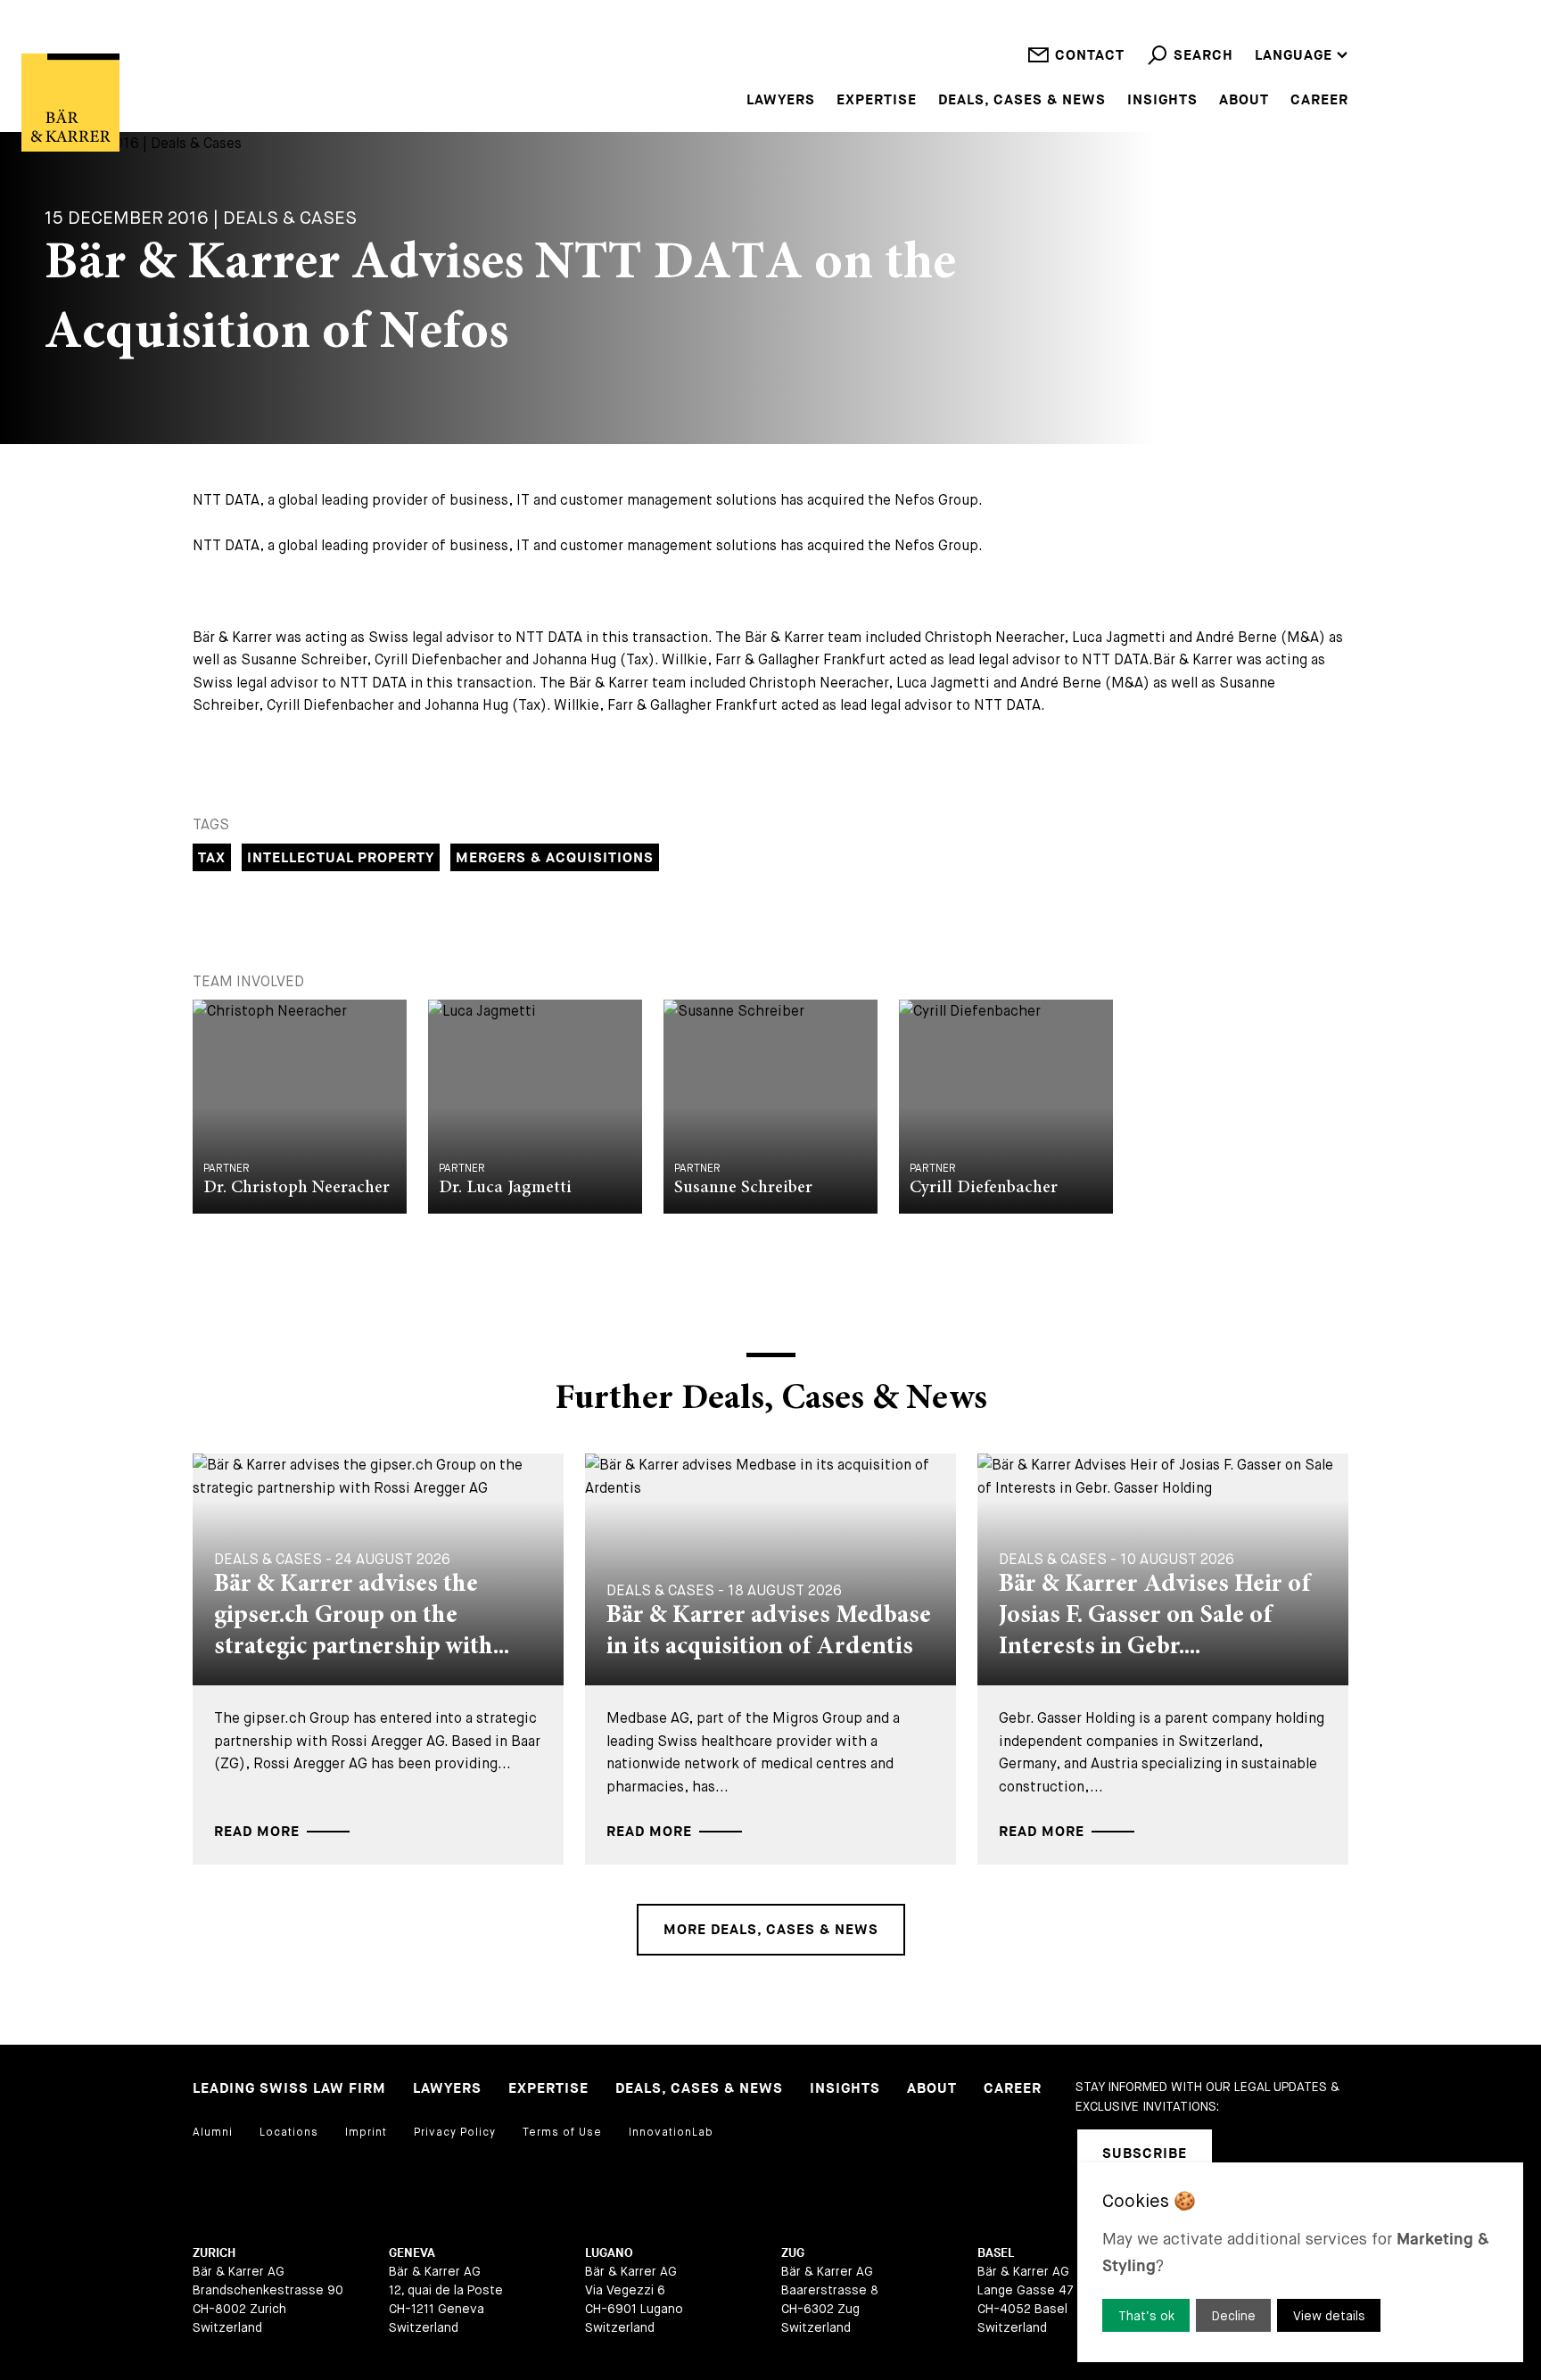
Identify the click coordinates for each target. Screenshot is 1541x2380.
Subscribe (1145, 2154)
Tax (212, 858)
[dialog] (1300, 2262)
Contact (1090, 56)
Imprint (366, 2132)
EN (1265, 8)
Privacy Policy (455, 2132)
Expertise (877, 101)
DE (1264, 32)
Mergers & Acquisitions (555, 858)
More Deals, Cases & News (771, 1930)
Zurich (214, 2253)
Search (1203, 56)
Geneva (412, 2253)
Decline (1234, 2316)
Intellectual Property (341, 858)
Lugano (609, 2253)
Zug (793, 2253)
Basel (996, 2253)
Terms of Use (562, 2132)
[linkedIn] (1248, 2154)
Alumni (213, 2132)
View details (1329, 2316)
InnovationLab (671, 2132)
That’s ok (1146, 2316)
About (1244, 101)
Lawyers (781, 101)
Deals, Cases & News (1022, 101)
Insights (1162, 101)
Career (1319, 101)
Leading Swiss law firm (289, 2089)
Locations (289, 2132)
